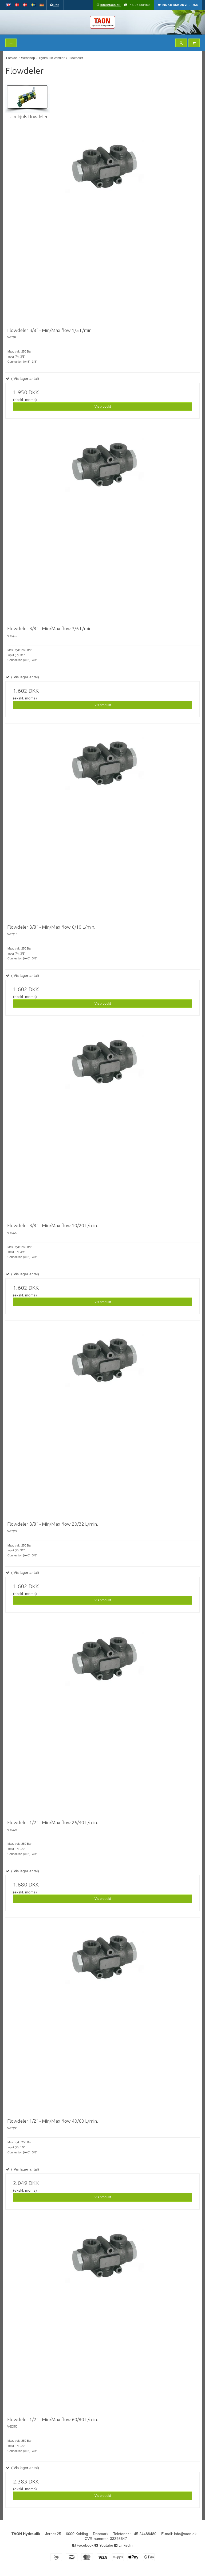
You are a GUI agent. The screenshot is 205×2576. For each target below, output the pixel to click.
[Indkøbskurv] (194, 43)
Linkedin (125, 2545)
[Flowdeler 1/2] (104, 1718)
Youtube (106, 2545)
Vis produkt (103, 407)
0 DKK (180, 5)
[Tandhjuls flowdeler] (28, 98)
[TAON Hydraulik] (102, 22)
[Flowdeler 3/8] (104, 226)
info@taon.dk (111, 5)
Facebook (84, 2545)
